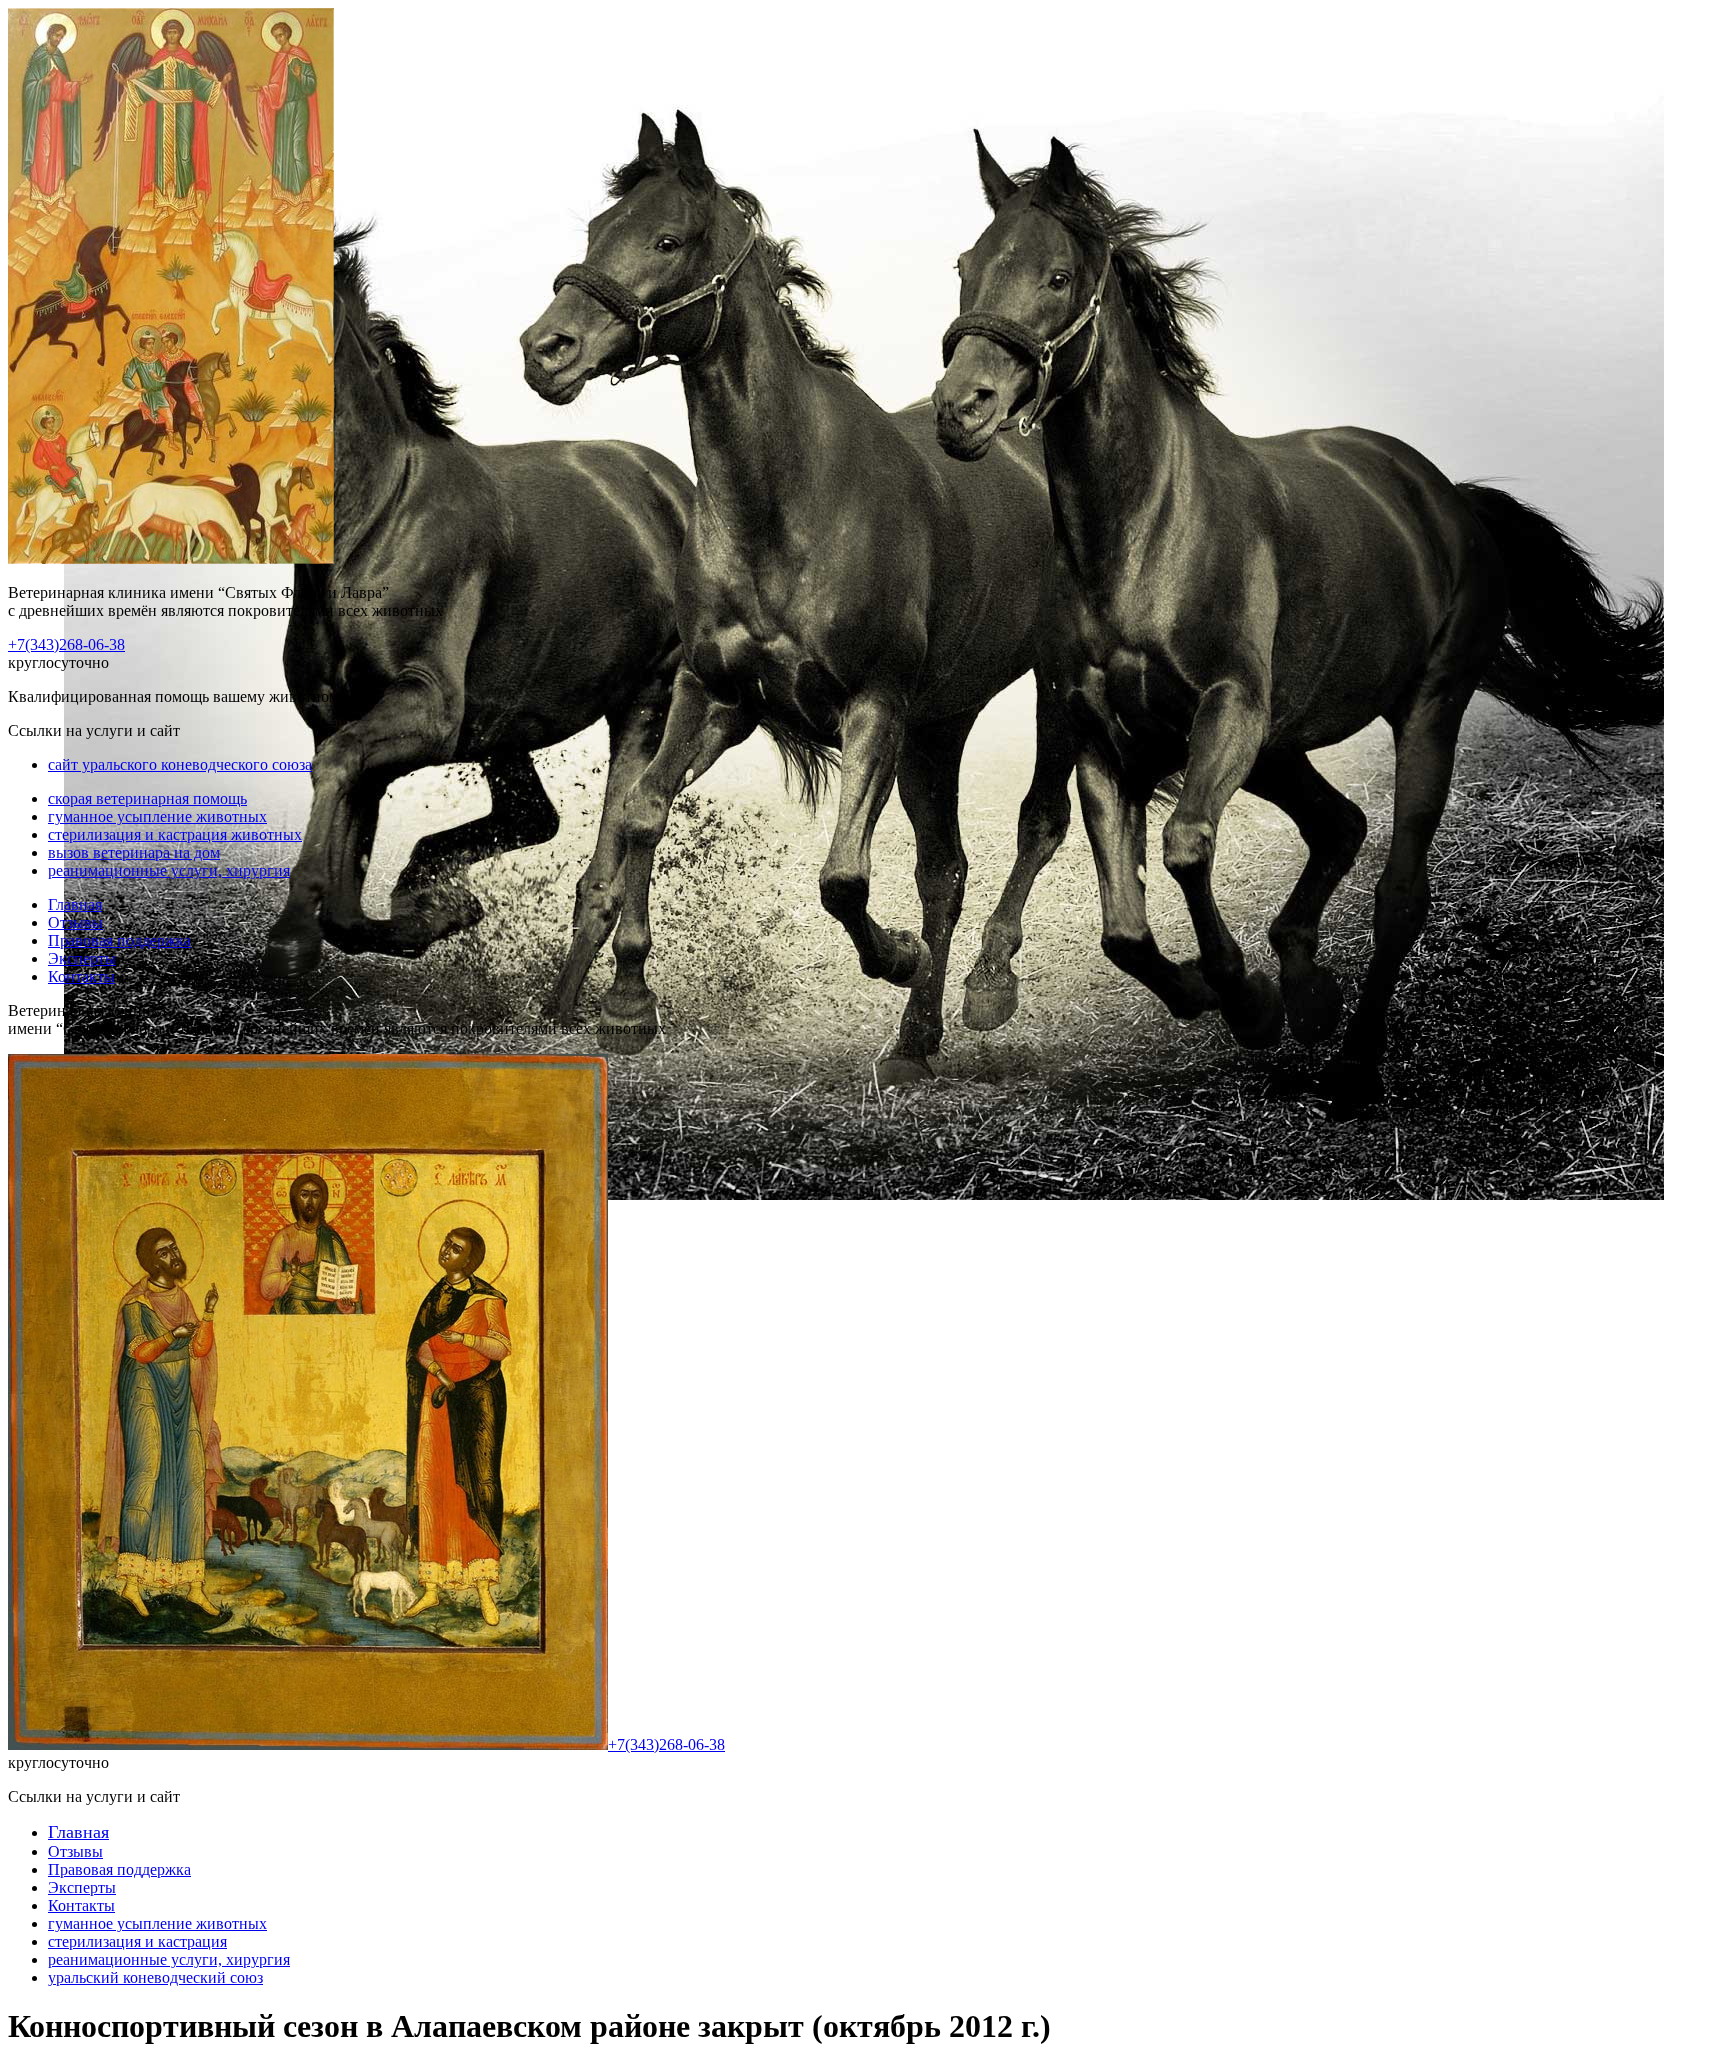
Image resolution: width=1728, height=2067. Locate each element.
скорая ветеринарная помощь (147, 798)
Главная (75, 904)
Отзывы (75, 922)
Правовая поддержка (119, 940)
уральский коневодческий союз (155, 1977)
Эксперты (82, 958)
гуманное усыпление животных (157, 816)
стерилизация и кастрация (137, 1941)
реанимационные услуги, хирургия (169, 870)
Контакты (81, 976)
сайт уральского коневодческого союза (180, 764)
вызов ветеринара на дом (134, 852)
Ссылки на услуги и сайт (94, 1796)
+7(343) (66, 644)
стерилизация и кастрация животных (175, 834)
